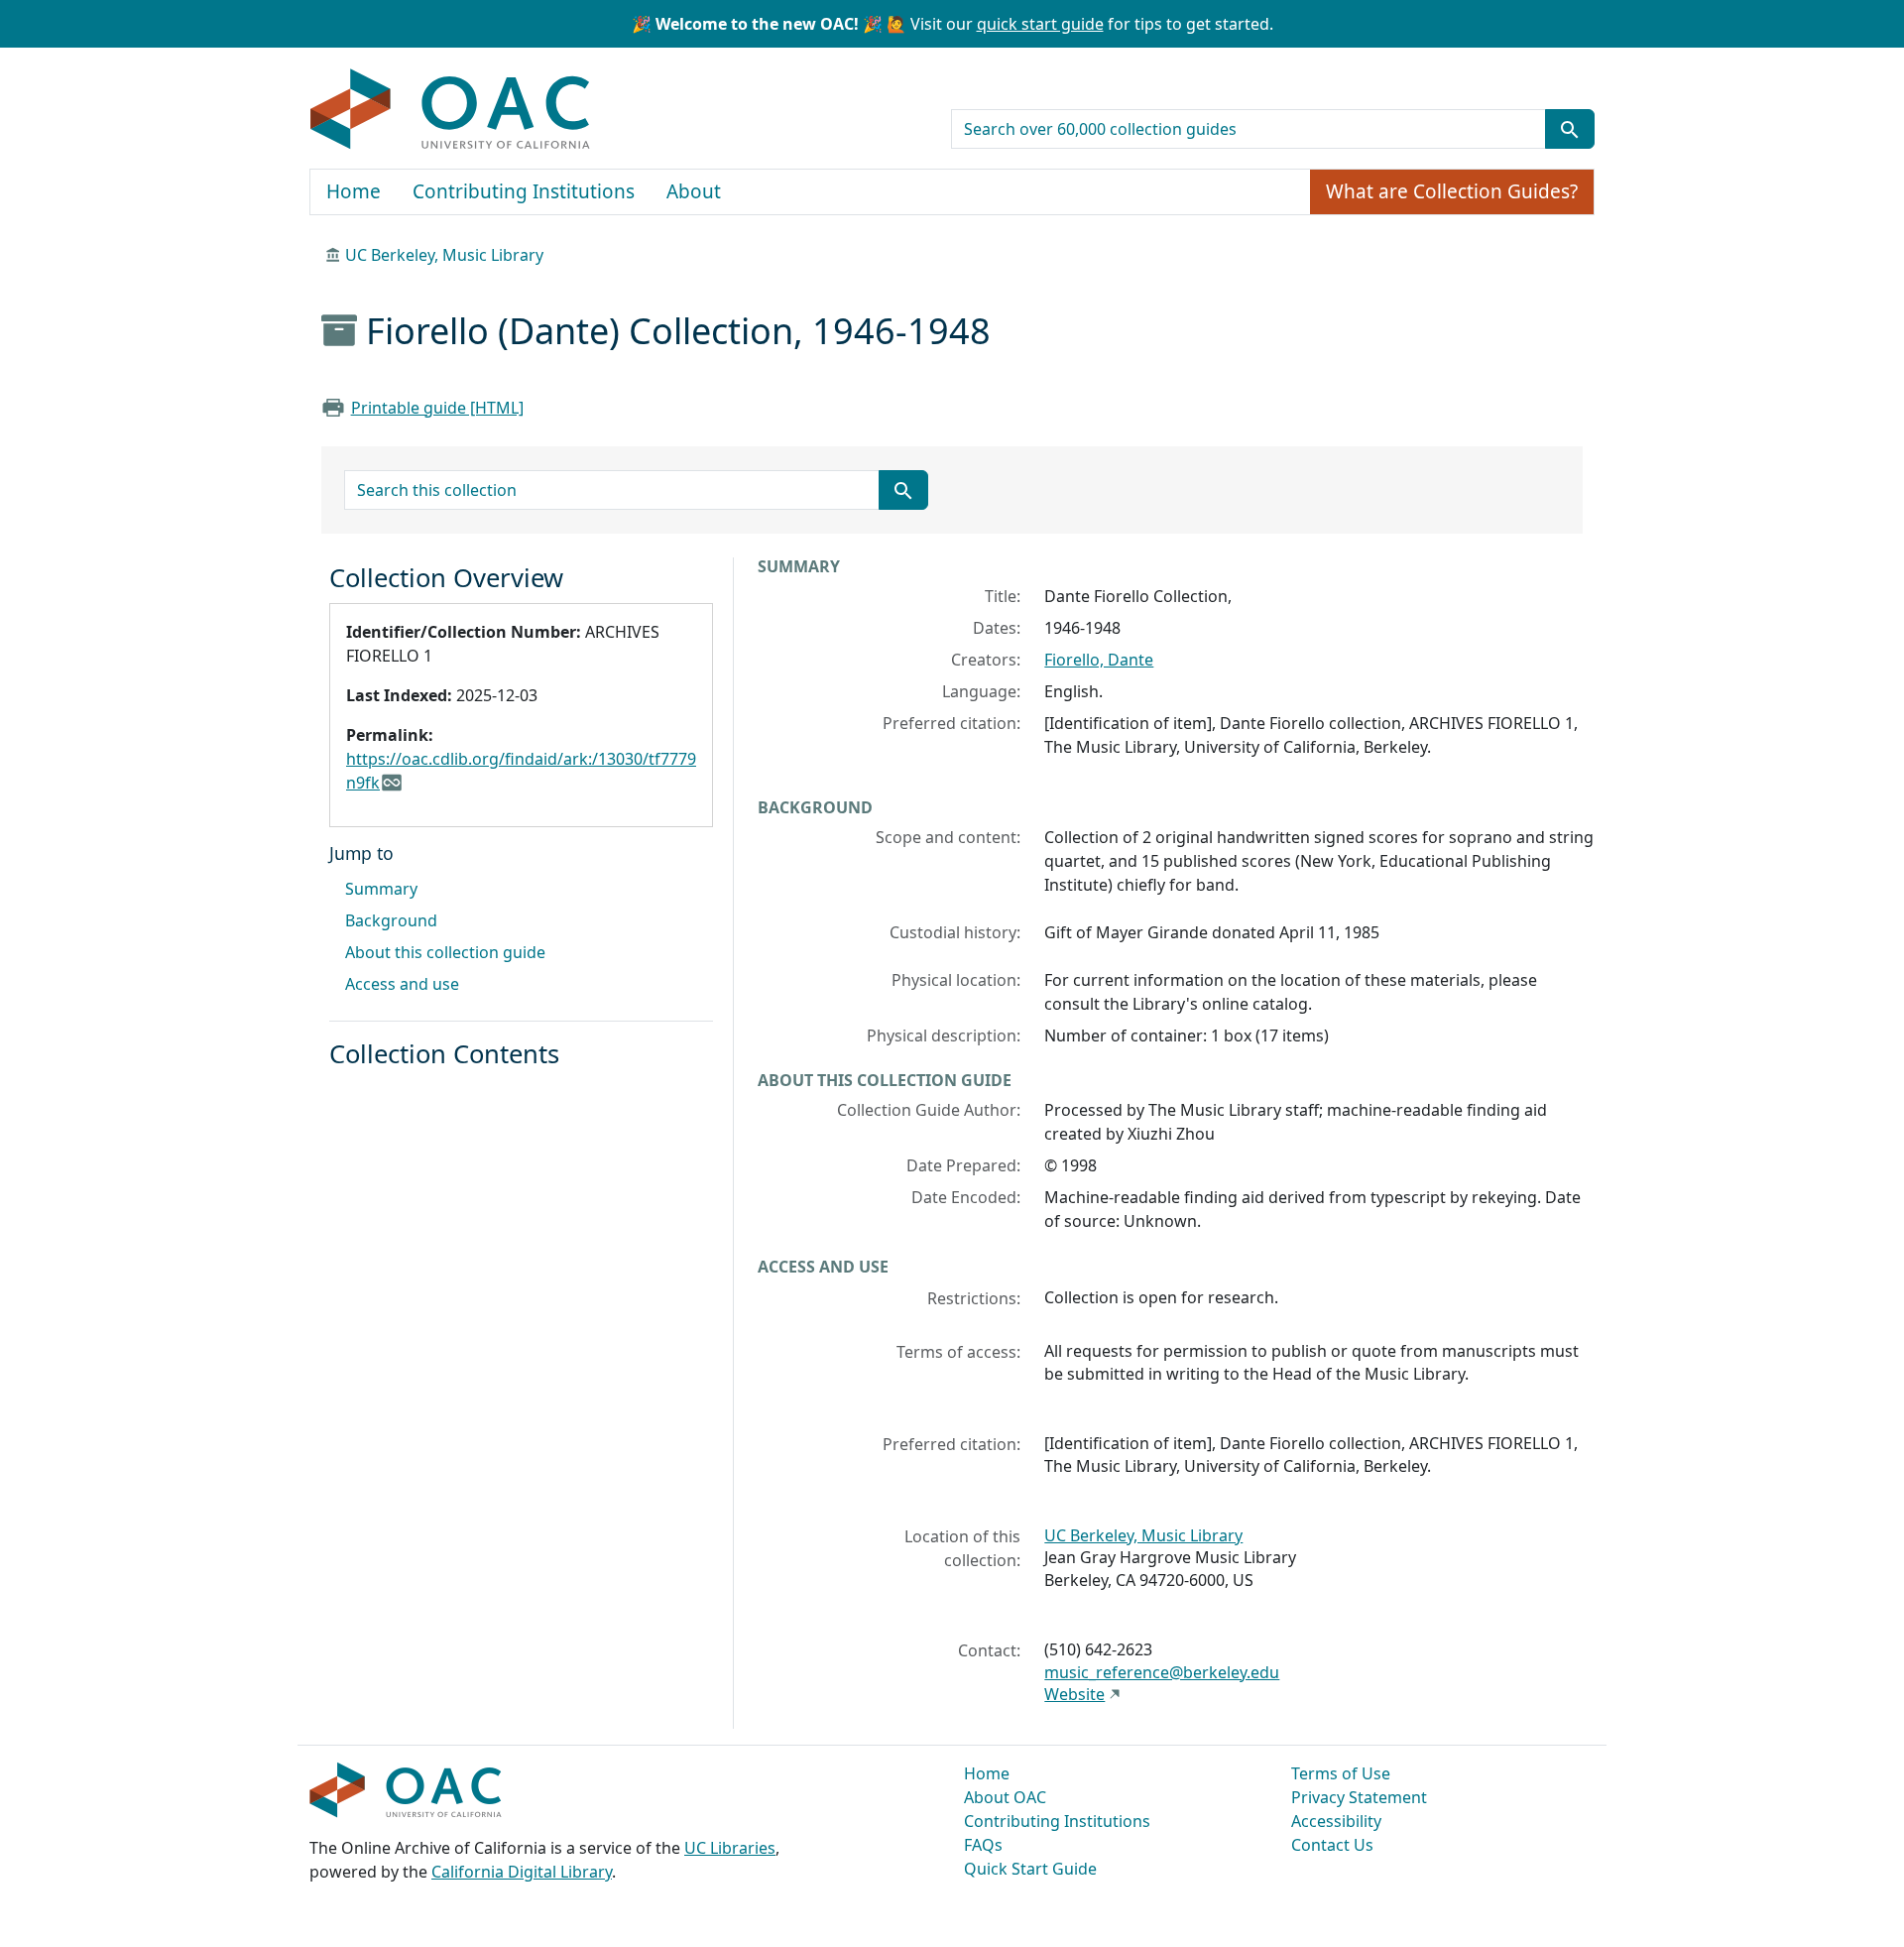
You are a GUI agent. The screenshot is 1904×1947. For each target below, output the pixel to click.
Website (1074, 1694)
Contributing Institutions (524, 191)
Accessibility (1336, 1821)
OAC (451, 110)
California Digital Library (522, 1872)
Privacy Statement (1359, 1797)
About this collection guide (445, 952)
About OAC (1005, 1797)
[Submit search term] (1570, 129)
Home (354, 191)
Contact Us (1332, 1845)
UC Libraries (730, 1848)
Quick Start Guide (1030, 1869)
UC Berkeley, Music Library (444, 255)
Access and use (402, 984)
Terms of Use (1341, 1773)
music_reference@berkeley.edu (1162, 1672)
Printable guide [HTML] (437, 408)
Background (391, 920)
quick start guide (1040, 24)
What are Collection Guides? (1452, 191)
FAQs (983, 1845)
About (694, 191)
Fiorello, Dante (1099, 660)
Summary (381, 889)
